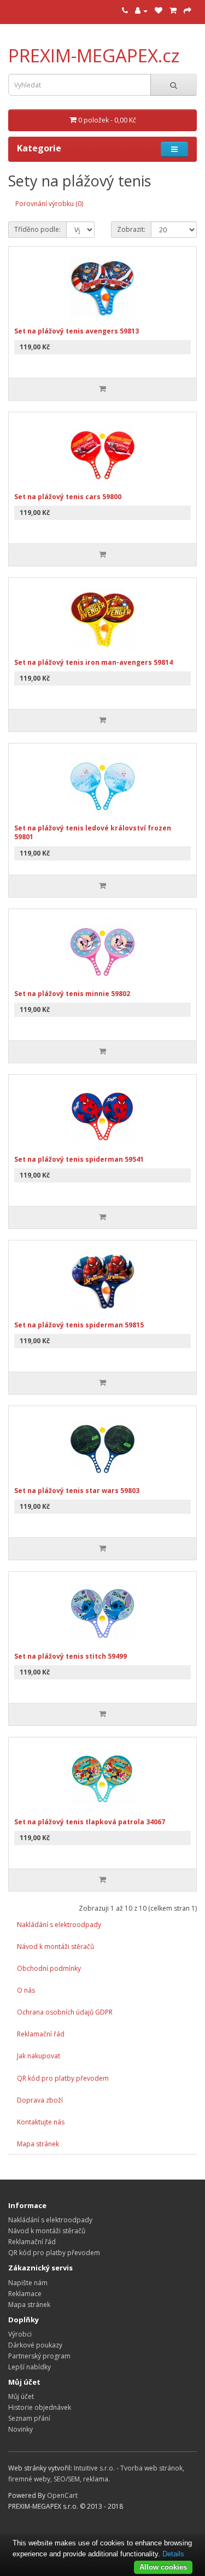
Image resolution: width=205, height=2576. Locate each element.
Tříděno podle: (37, 229)
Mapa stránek (38, 2144)
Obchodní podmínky (49, 1968)
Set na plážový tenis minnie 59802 (72, 994)
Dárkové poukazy (35, 2345)
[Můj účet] (141, 11)
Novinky (20, 2429)
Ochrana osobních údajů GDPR (65, 2012)
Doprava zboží (40, 2100)
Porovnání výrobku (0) (49, 204)
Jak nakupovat (39, 2056)
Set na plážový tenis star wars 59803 (77, 1491)
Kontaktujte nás (41, 2122)
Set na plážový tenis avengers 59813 (77, 331)
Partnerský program (39, 2356)
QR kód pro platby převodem (63, 2078)
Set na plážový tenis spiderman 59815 (79, 1325)
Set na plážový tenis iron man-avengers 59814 (93, 662)
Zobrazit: (131, 229)
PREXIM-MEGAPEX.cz (94, 55)
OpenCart (62, 2495)
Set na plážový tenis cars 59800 (68, 497)
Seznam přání (29, 2418)
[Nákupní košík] (173, 11)
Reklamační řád (41, 2034)
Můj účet (21, 2396)
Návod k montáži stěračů (55, 1946)
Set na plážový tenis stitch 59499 (71, 1656)
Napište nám (28, 2283)
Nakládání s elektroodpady (59, 1925)
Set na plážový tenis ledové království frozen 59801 (93, 833)
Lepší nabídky (30, 2367)
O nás (26, 1990)
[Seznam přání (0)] (159, 11)
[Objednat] (188, 11)
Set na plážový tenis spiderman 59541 (79, 1159)
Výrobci (20, 2334)
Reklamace (25, 2294)
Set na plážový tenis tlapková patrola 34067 (90, 1822)
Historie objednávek (40, 2407)
